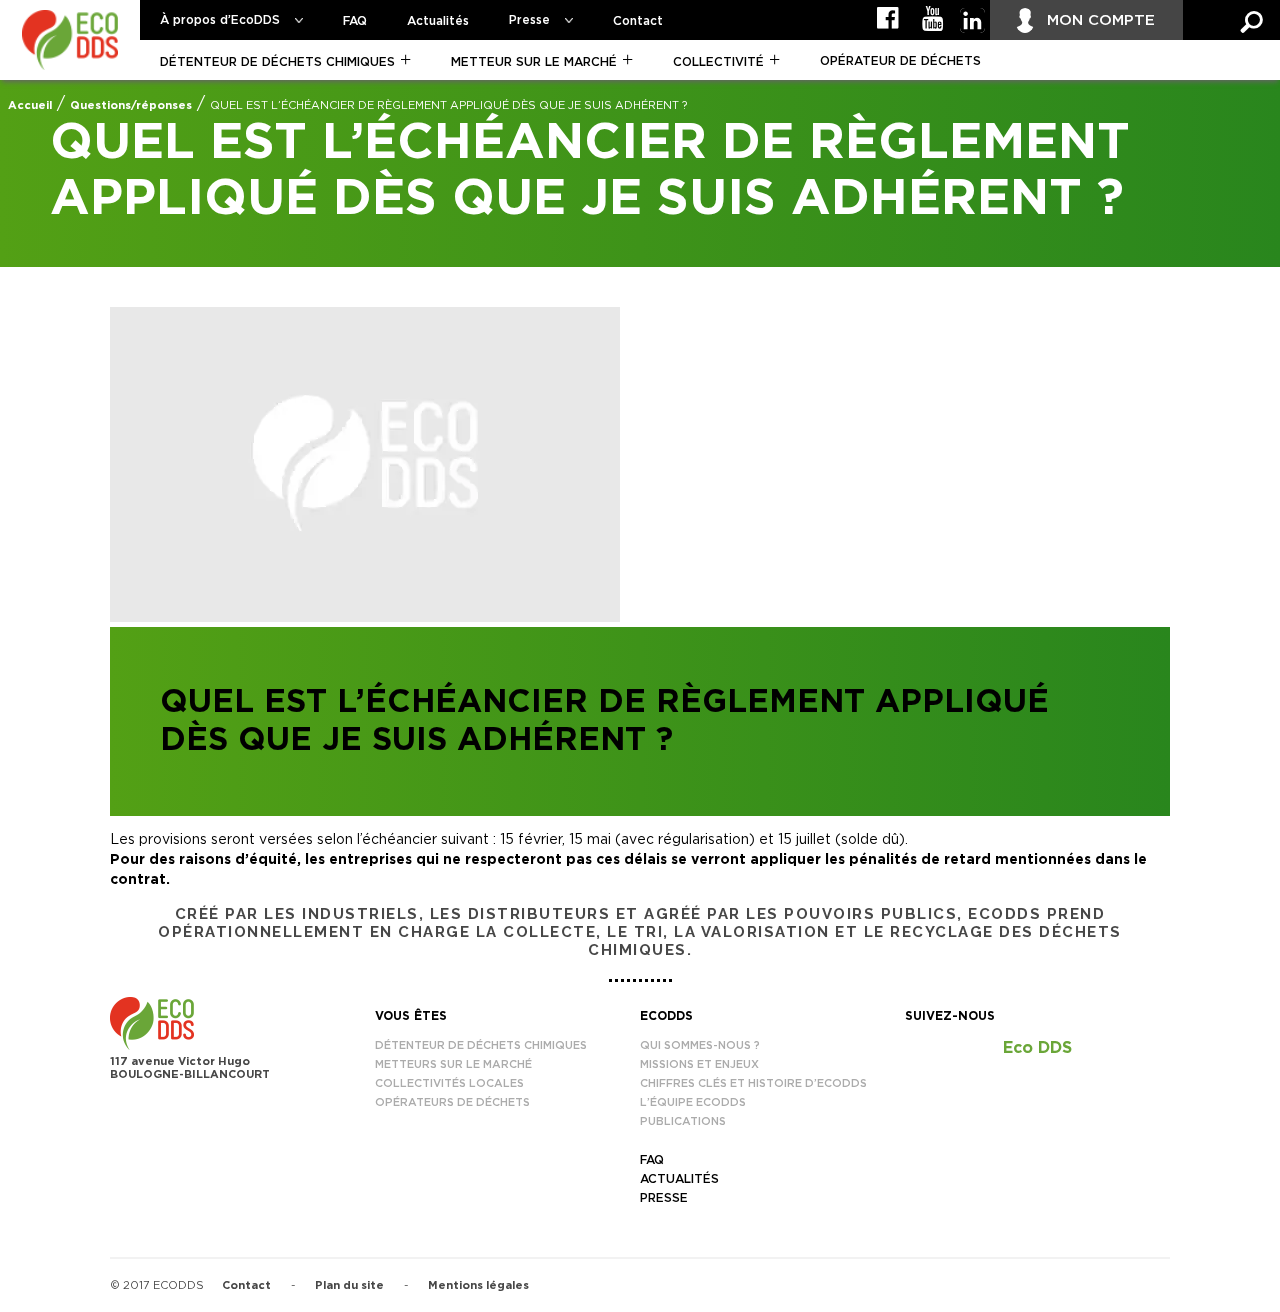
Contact (638, 21)
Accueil (30, 105)
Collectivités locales (449, 1083)
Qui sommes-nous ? (700, 1045)
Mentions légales (478, 1285)
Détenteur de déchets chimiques (277, 62)
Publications (683, 1121)
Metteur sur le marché (534, 62)
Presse (529, 20)
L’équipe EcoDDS (693, 1102)
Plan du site (349, 1285)
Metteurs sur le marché (453, 1064)
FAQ (355, 21)
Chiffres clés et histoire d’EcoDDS (753, 1083)
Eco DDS (1037, 1048)
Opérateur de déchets (900, 61)
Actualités (438, 21)
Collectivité (718, 62)
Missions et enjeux (699, 1064)
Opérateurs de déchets (452, 1102)
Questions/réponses (131, 105)
